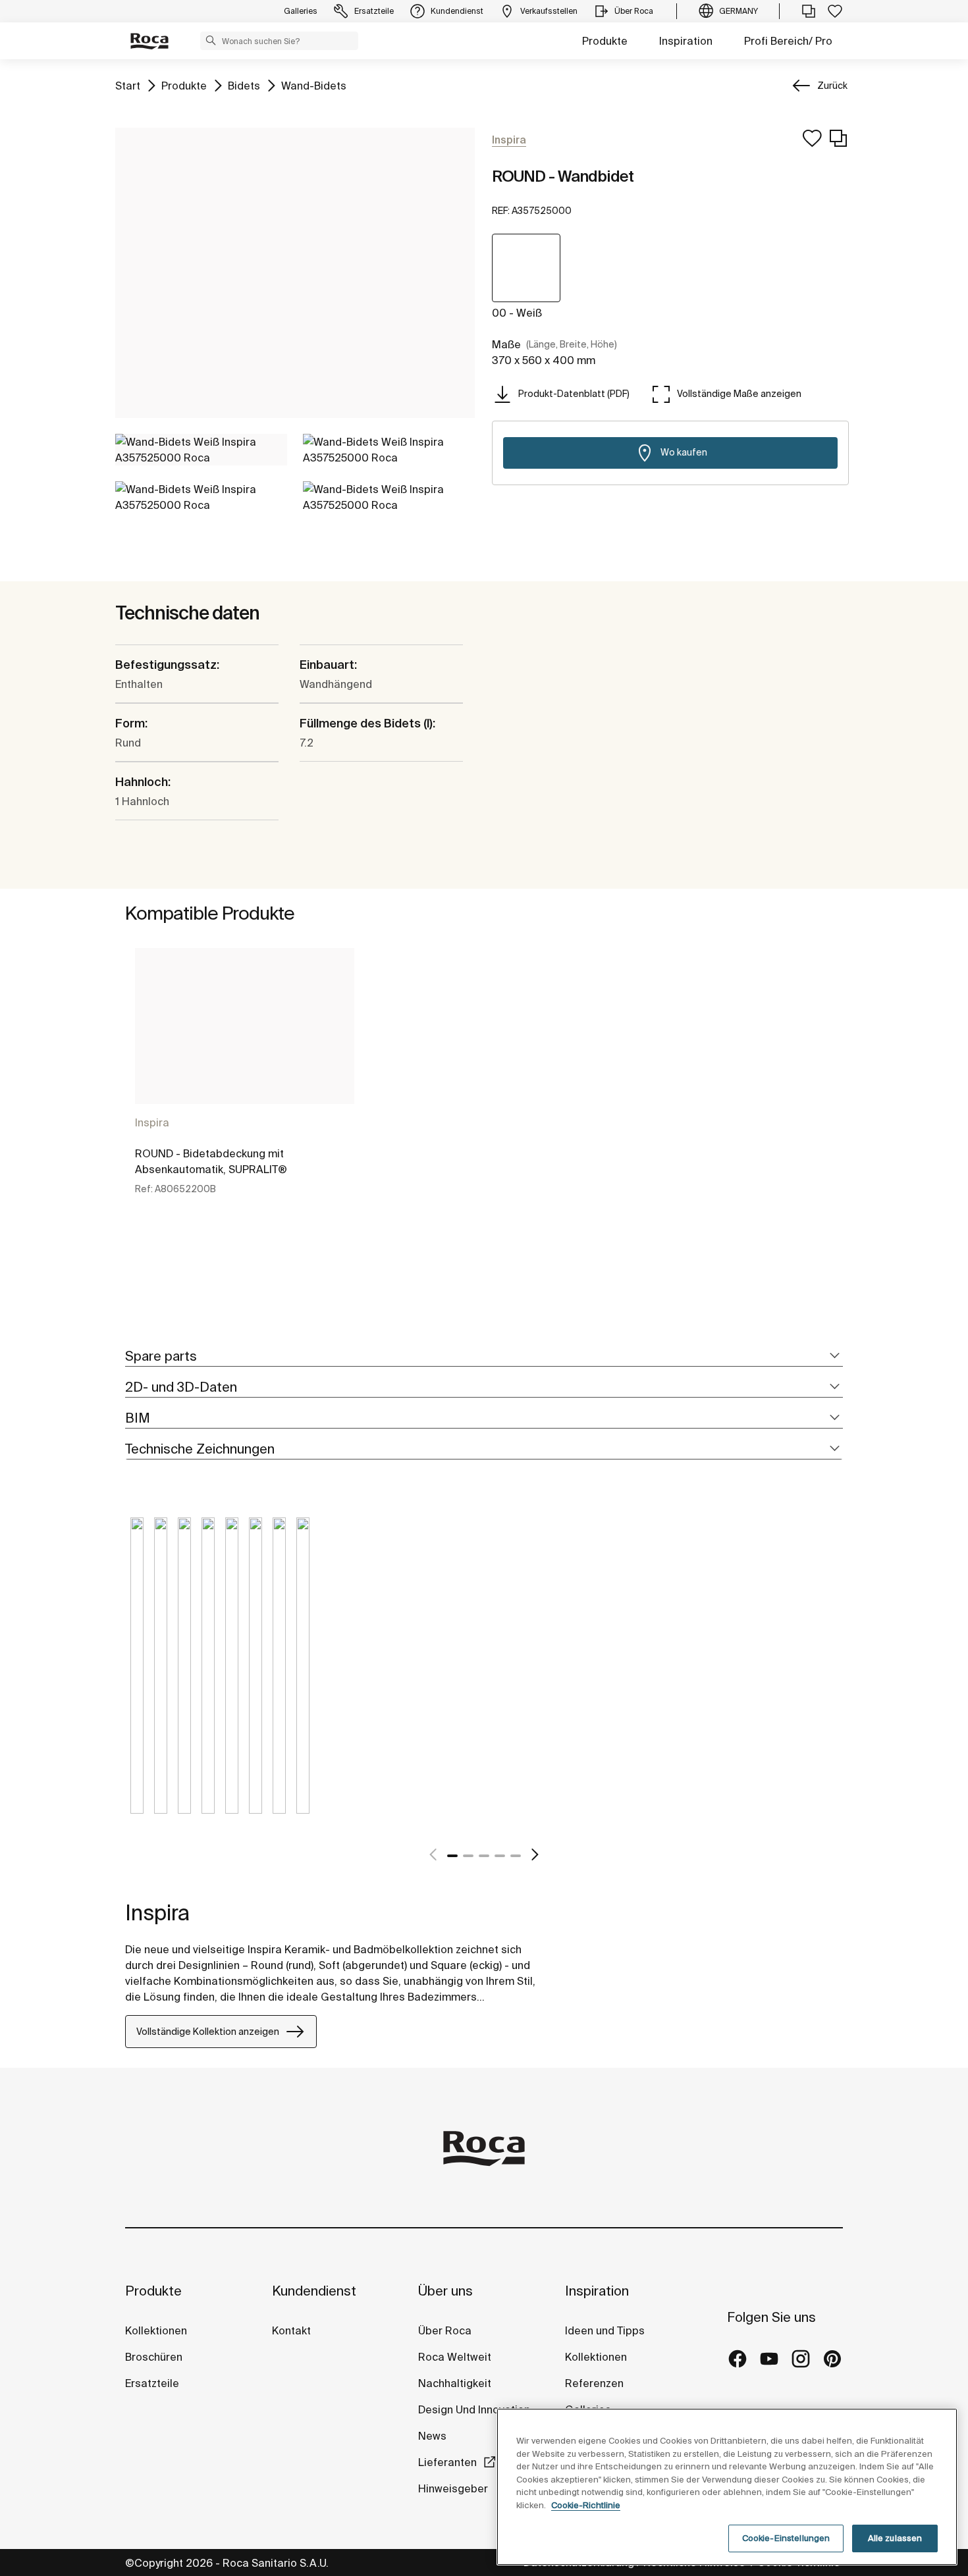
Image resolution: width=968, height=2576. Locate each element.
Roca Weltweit (455, 2357)
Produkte (605, 41)
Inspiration (686, 41)
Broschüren (154, 2357)
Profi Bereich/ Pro (788, 41)
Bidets (244, 85)
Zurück (832, 86)
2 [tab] (468, 1856)
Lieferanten (447, 2462)
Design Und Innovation (474, 2409)
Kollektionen (156, 2330)
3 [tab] (484, 1856)
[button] (211, 40)
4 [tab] (500, 1856)
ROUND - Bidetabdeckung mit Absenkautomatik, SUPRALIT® (211, 1161)
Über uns (445, 2291)
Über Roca (445, 2330)
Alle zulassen (895, 2538)
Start (128, 85)
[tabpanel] (245, 1083)
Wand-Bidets (314, 85)
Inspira (152, 1122)
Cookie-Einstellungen (786, 2538)
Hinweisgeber (454, 2488)
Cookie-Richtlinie (586, 2505)
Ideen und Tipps (605, 2330)
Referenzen (594, 2383)
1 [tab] (452, 1856)
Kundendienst (314, 2291)
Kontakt (291, 2330)
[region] (727, 2487)
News (432, 2436)
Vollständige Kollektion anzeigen (208, 2032)
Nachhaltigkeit (455, 2383)
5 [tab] (516, 1856)
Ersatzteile (152, 2383)
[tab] (484, 1356)
